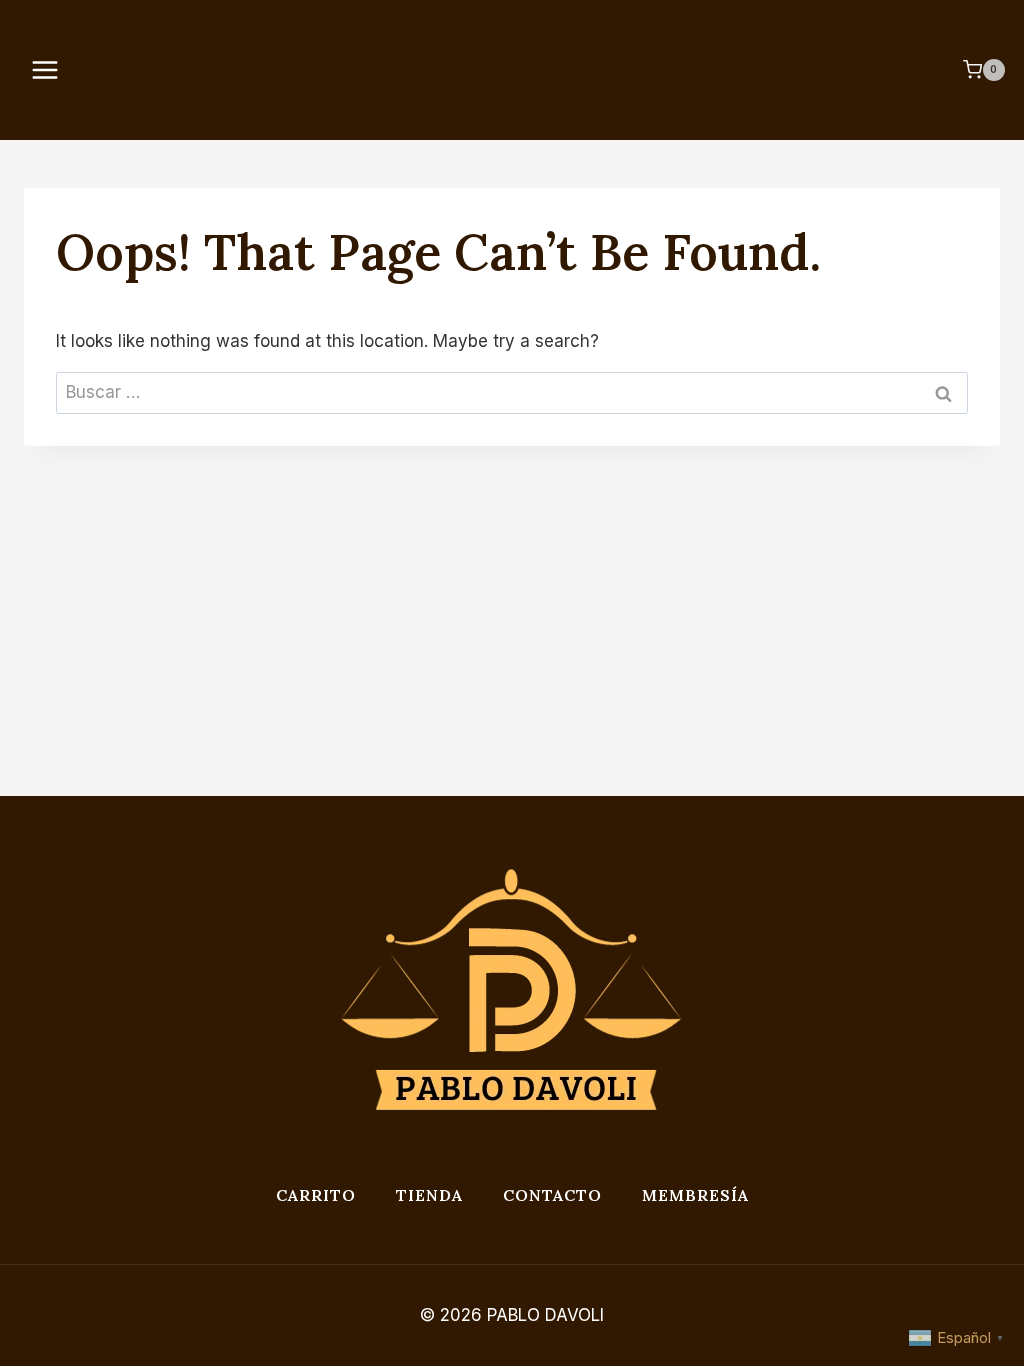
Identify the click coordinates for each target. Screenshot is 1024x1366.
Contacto (552, 1195)
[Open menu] (52, 69)
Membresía (695, 1195)
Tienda (429, 1195)
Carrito (316, 1195)
